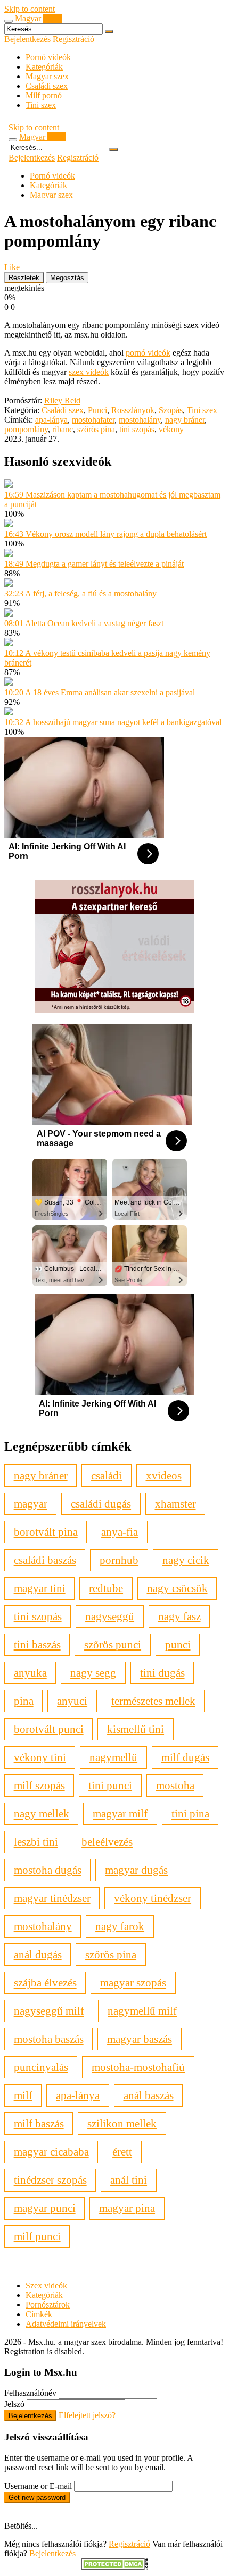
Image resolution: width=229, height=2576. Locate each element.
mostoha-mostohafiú (138, 2067)
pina (24, 1701)
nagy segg (93, 1673)
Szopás (171, 410)
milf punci (37, 2236)
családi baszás (45, 1560)
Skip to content (30, 9)
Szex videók (46, 2285)
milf (23, 2095)
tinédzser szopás (50, 2180)
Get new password (37, 2498)
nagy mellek (42, 1813)
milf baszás (39, 2123)
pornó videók (148, 353)
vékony (171, 429)
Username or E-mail (38, 2486)
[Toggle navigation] (9, 21)
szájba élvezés (45, 1982)
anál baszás (149, 2095)
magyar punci (45, 2208)
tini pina (190, 1813)
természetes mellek (153, 1701)
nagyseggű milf (49, 2011)
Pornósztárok (48, 2305)
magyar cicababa (51, 2152)
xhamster (175, 1504)
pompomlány (26, 429)
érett (122, 2152)
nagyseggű (110, 1616)
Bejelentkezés (27, 39)
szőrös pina (96, 429)
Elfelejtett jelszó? (87, 2415)
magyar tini (40, 1588)
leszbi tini (36, 1842)
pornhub (119, 1560)
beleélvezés (107, 1842)
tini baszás (37, 1644)
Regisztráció (73, 39)
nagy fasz (179, 1616)
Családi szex (47, 86)
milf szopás (39, 1785)
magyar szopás (133, 1982)
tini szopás (137, 429)
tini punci (110, 1785)
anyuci (72, 1701)
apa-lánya (51, 420)
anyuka (30, 1673)
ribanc (63, 429)
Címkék (39, 2314)
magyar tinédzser (52, 1898)
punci (178, 1644)
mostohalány (140, 420)
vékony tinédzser (153, 1898)
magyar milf (120, 1813)
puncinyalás (41, 2067)
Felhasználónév (30, 2393)
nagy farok (120, 1926)
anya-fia (120, 1532)
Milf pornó (44, 95)
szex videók (89, 372)
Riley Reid (62, 401)
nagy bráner (185, 420)
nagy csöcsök (177, 1588)
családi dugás (101, 1504)
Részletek (24, 278)
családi (107, 1475)
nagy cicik (186, 1560)
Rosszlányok (133, 410)
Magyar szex (47, 76)
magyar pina (127, 2208)
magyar (31, 1504)
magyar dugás (136, 1870)
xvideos (164, 1475)
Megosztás (67, 278)
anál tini (129, 2180)
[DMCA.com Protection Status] (115, 2567)
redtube (106, 1588)
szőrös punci (113, 1644)
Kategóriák (44, 67)
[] (109, 31)
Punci (97, 410)
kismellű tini (136, 1729)
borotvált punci (49, 1729)
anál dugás (38, 1954)
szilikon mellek (122, 2123)
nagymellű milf (142, 2011)
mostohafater (93, 420)
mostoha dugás (48, 1870)
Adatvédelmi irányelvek (66, 2324)
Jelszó (14, 2404)
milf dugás (185, 1757)
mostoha (175, 1785)
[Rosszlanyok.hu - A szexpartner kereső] (114, 1010)
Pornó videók (48, 57)
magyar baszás (140, 2039)
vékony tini (40, 1757)
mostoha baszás (49, 2039)
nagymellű (113, 1757)
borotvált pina (46, 1532)
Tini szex (41, 105)
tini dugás (162, 1673)
